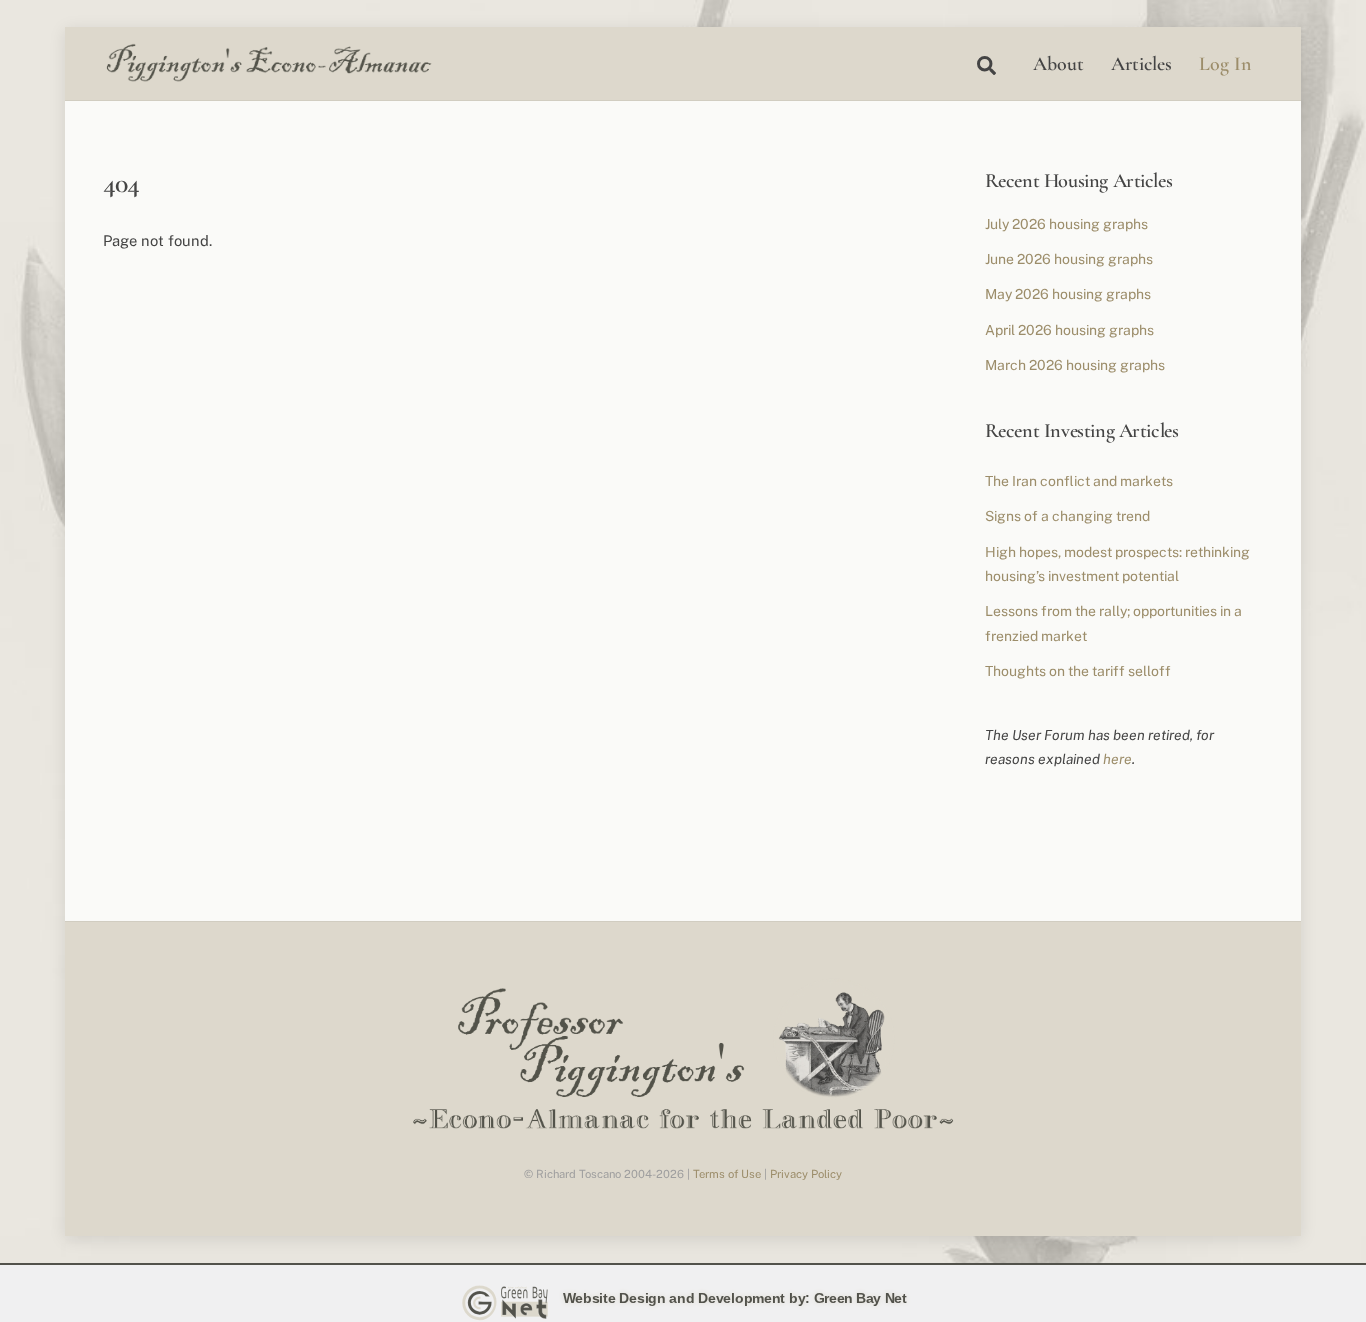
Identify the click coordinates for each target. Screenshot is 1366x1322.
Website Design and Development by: (686, 1298)
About (1058, 64)
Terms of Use (727, 1174)
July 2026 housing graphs (1066, 224)
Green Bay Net (860, 1298)
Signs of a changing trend (1067, 516)
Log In (1225, 64)
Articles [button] (1141, 64)
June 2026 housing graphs (1069, 259)
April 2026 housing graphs (1069, 330)
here (1117, 759)
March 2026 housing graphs (1075, 365)
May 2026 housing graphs (1068, 294)
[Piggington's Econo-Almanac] (268, 77)
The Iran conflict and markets (1079, 481)
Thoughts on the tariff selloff (1078, 671)
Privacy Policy (806, 1174)
